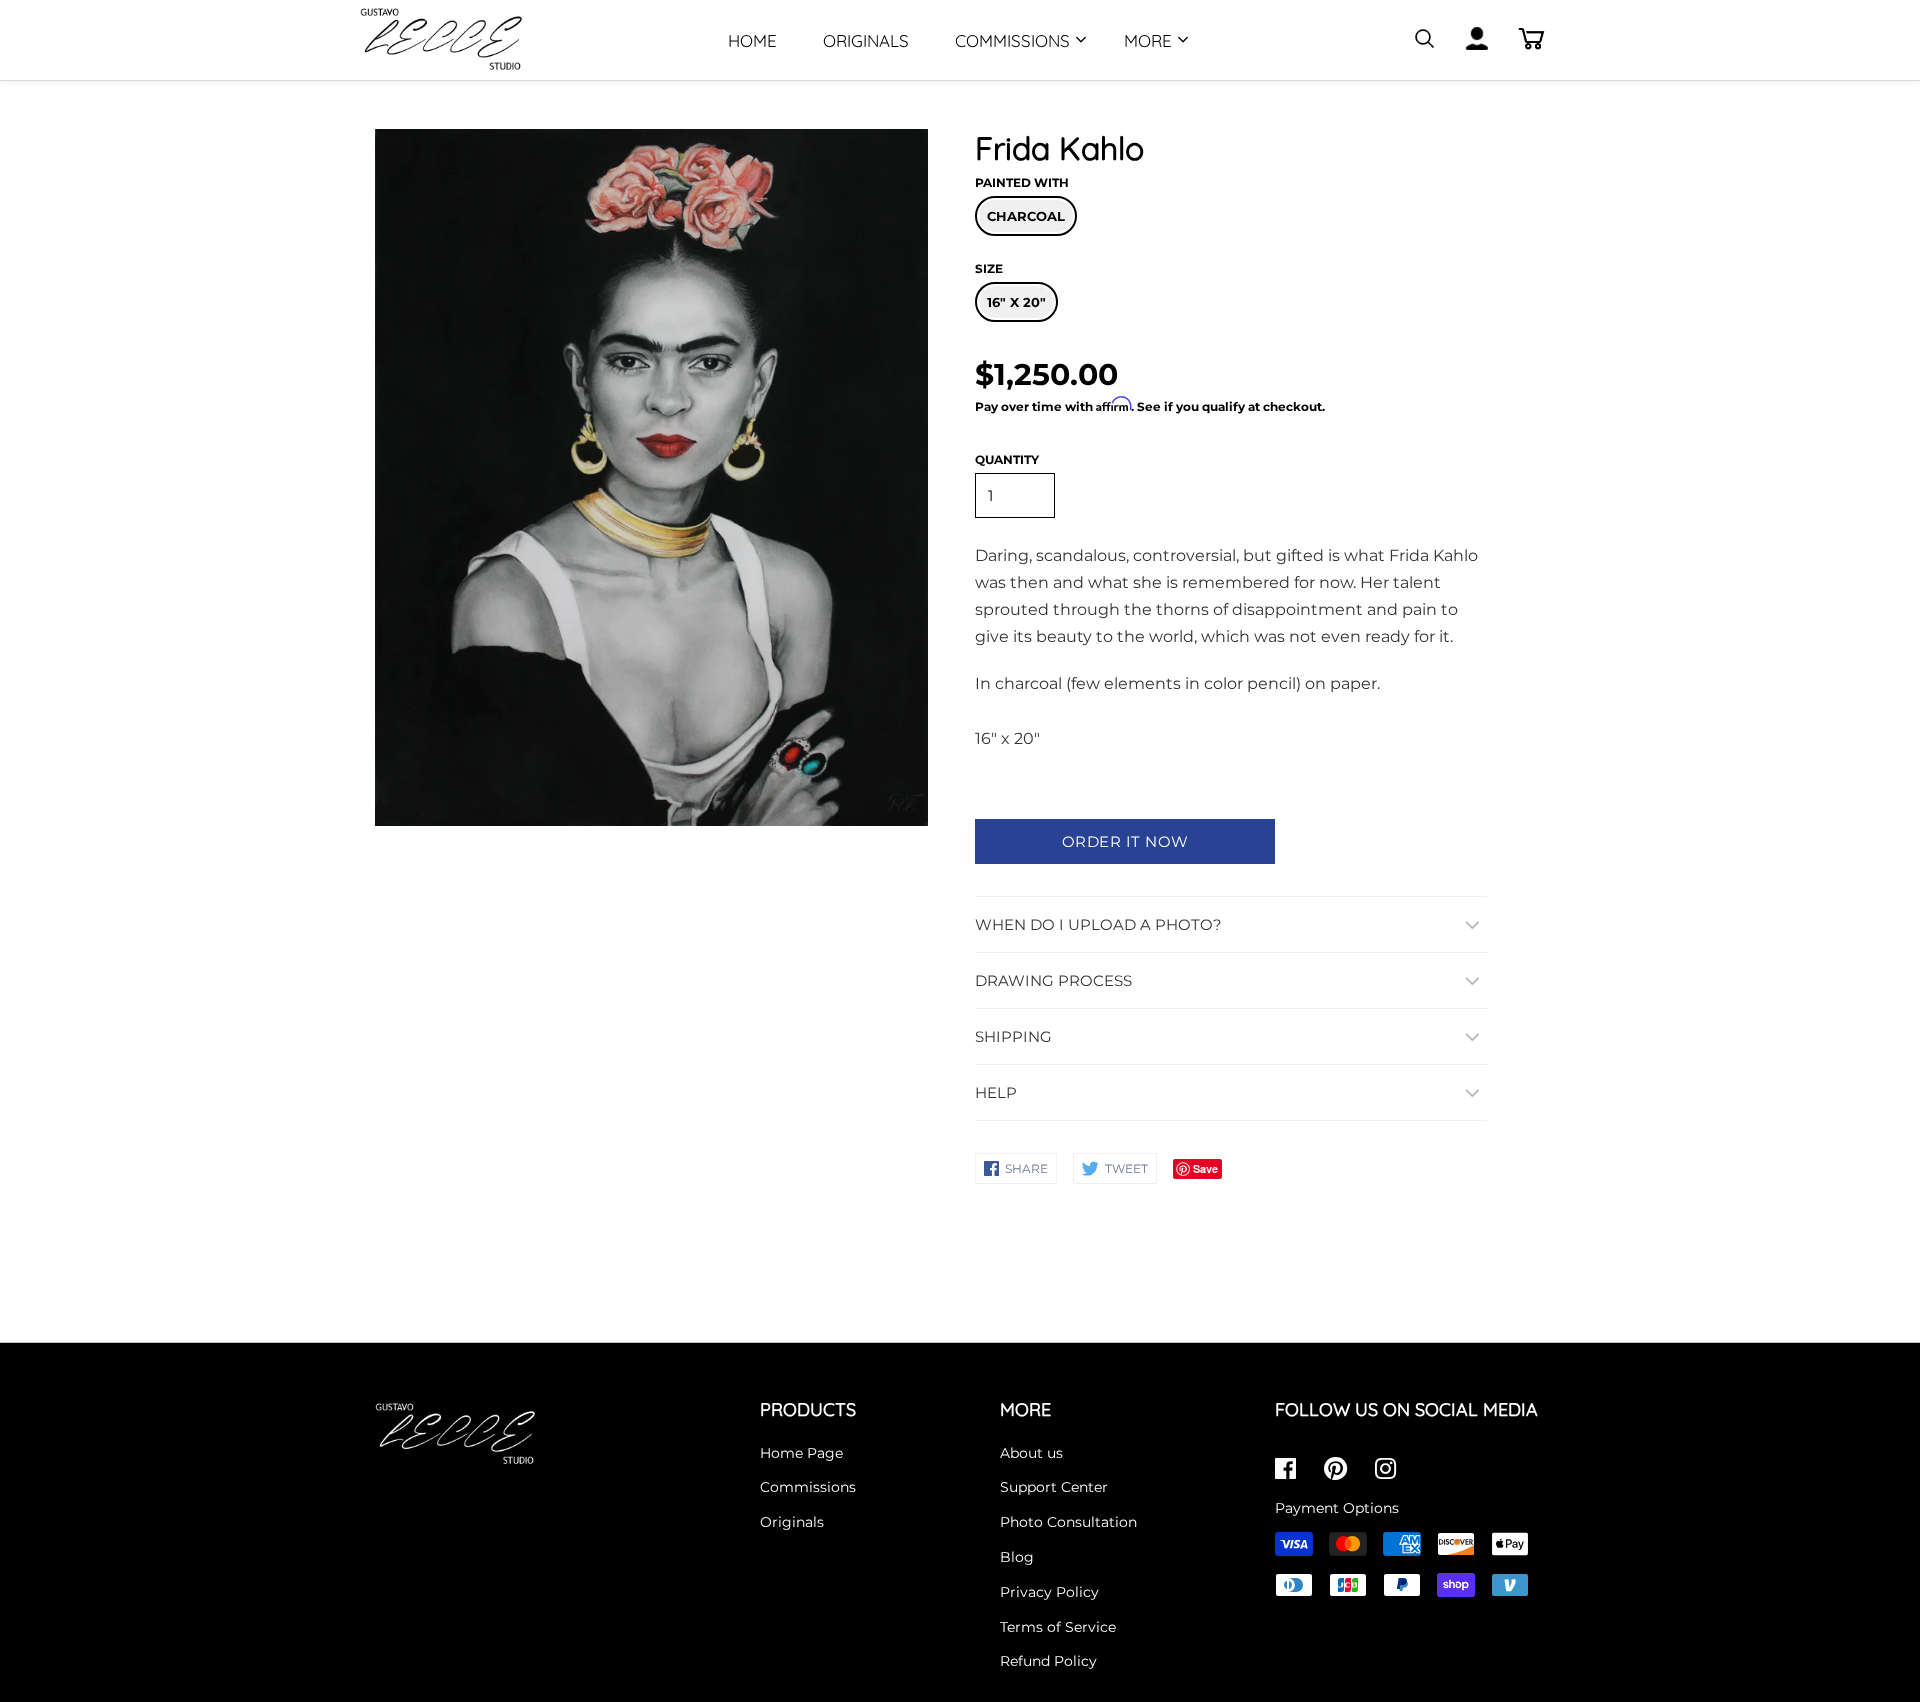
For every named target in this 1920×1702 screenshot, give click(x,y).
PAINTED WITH (1022, 182)
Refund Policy (1048, 1661)
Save (1205, 1168)
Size (989, 268)
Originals (866, 40)
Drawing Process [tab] (1053, 980)
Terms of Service (1058, 1627)
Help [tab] (996, 1092)
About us (1031, 1453)
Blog (1017, 1557)
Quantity (1007, 459)
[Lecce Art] (475, 40)
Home (752, 40)
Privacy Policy (1049, 1592)
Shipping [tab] (1013, 1036)
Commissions (1012, 40)
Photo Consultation (1068, 1522)
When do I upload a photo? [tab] (1098, 924)
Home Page (801, 1453)
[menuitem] (752, 39)
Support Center (1054, 1487)
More (1148, 40)
